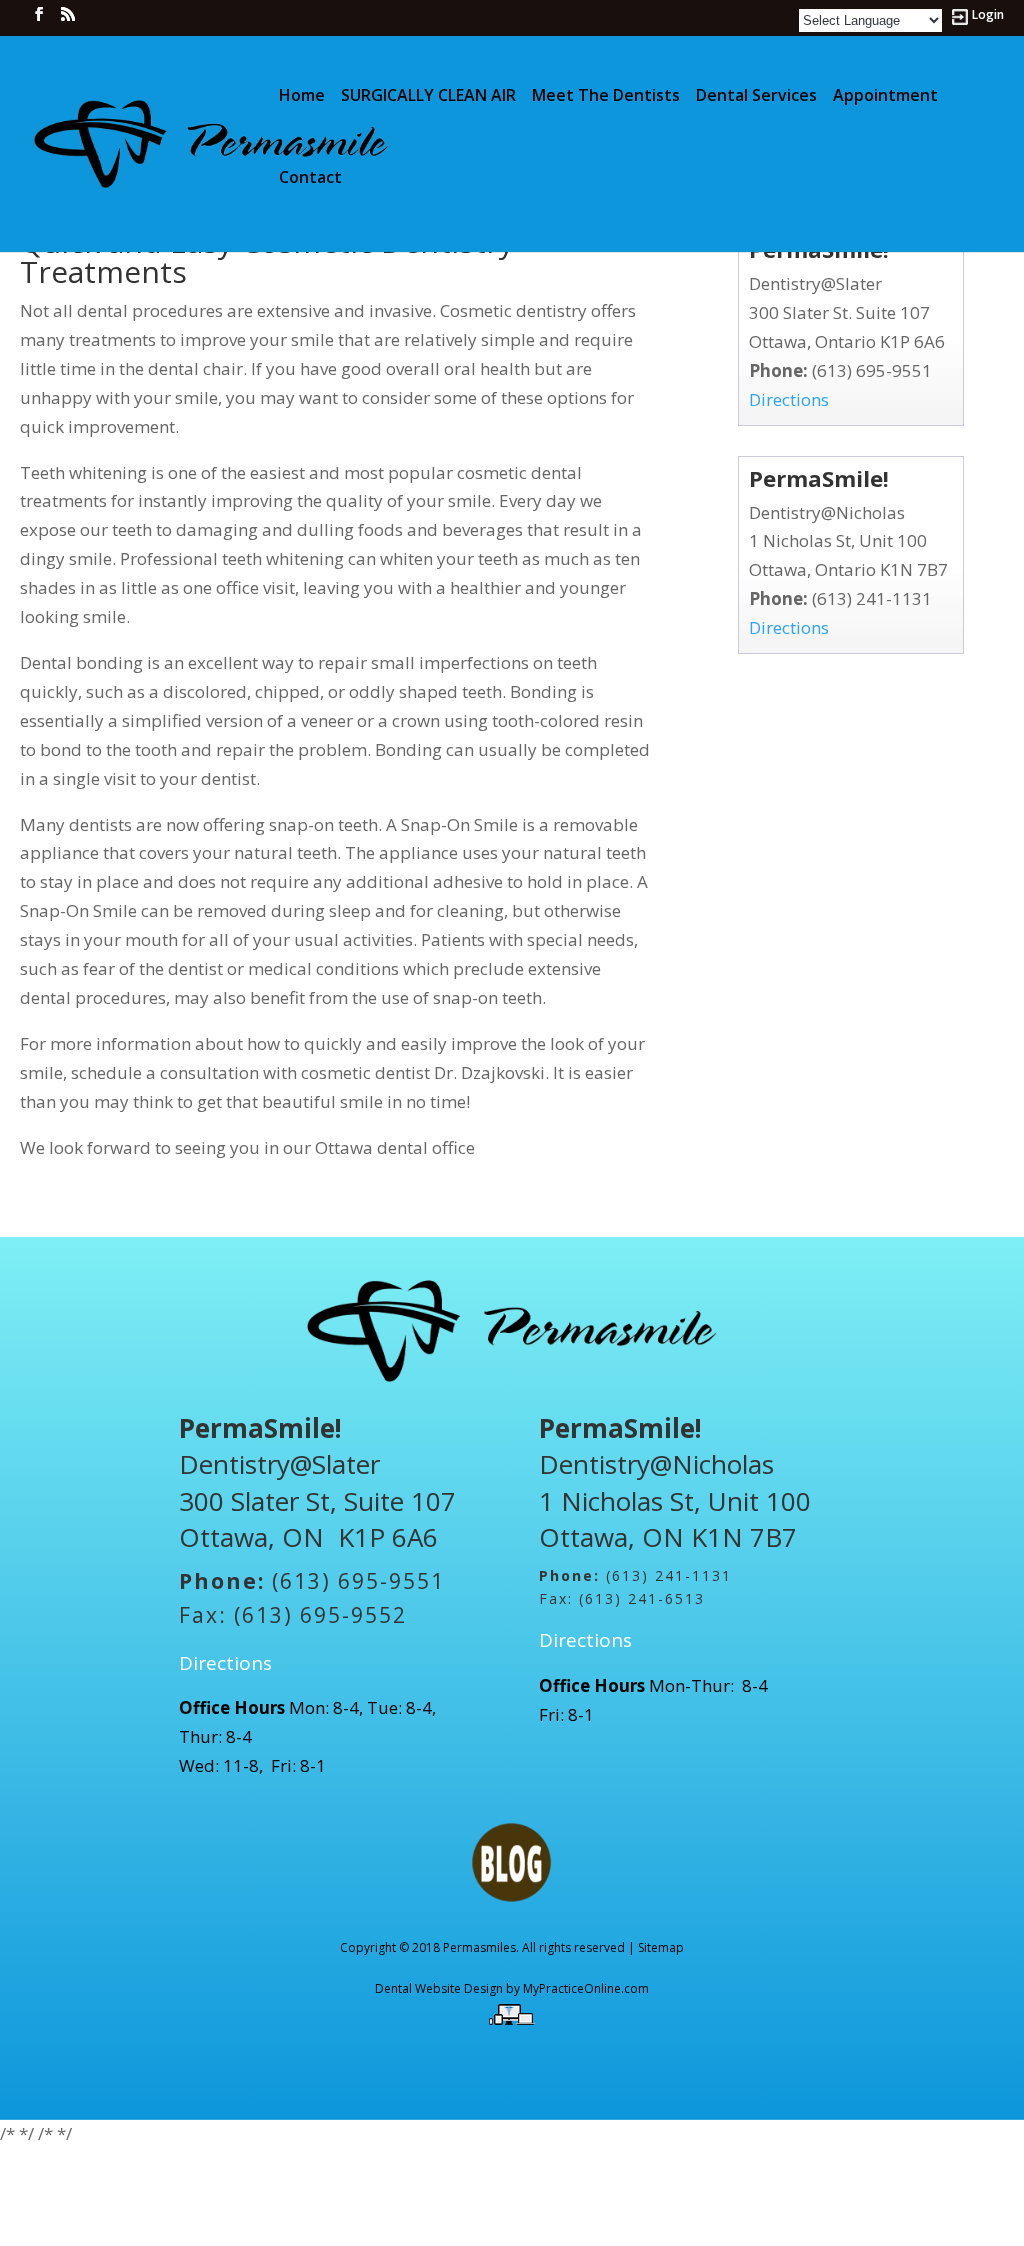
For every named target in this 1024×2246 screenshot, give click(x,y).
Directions (789, 399)
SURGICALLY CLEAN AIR (428, 97)
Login (988, 16)
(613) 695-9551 (872, 370)
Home (302, 97)
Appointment (885, 97)
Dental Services (756, 97)
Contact (310, 179)
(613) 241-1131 (872, 598)
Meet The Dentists (606, 97)
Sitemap (661, 1947)
